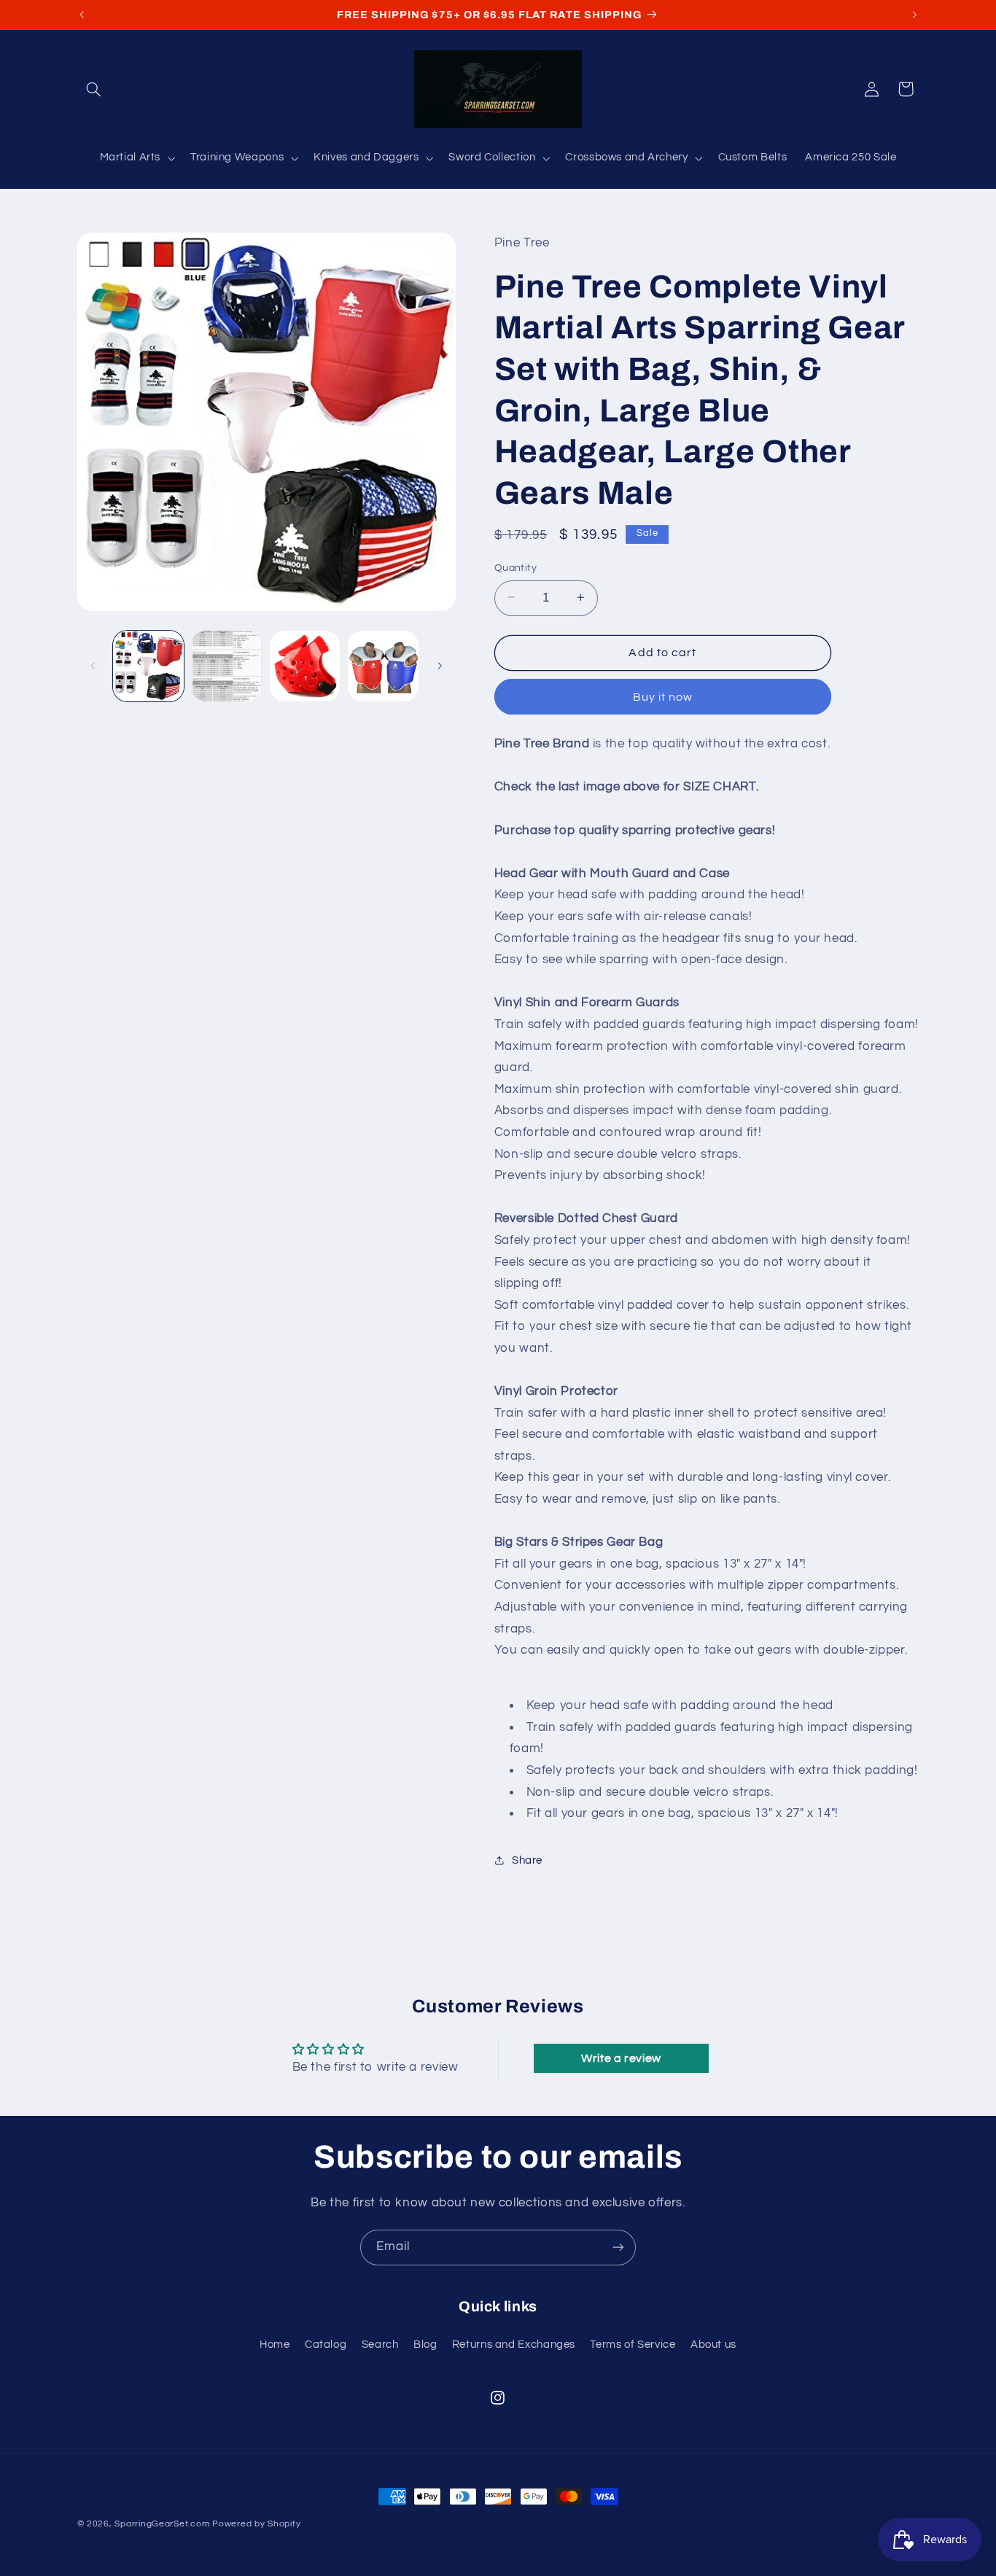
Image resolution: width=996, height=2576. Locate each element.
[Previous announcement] (82, 15)
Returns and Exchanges (514, 2345)
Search (380, 2345)
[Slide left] (93, 666)
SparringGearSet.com (162, 2524)
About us (713, 2345)
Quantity (515, 567)
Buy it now (663, 696)
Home (275, 2345)
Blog (425, 2345)
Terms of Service (633, 2345)
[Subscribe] (618, 2248)
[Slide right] (440, 666)
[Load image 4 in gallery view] (383, 666)
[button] (94, 89)
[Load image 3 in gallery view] (305, 666)
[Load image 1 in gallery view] (148, 666)
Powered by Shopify (256, 2524)
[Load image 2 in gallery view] (226, 666)
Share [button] (527, 1860)
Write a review (621, 2058)
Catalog (326, 2345)
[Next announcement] (914, 15)
